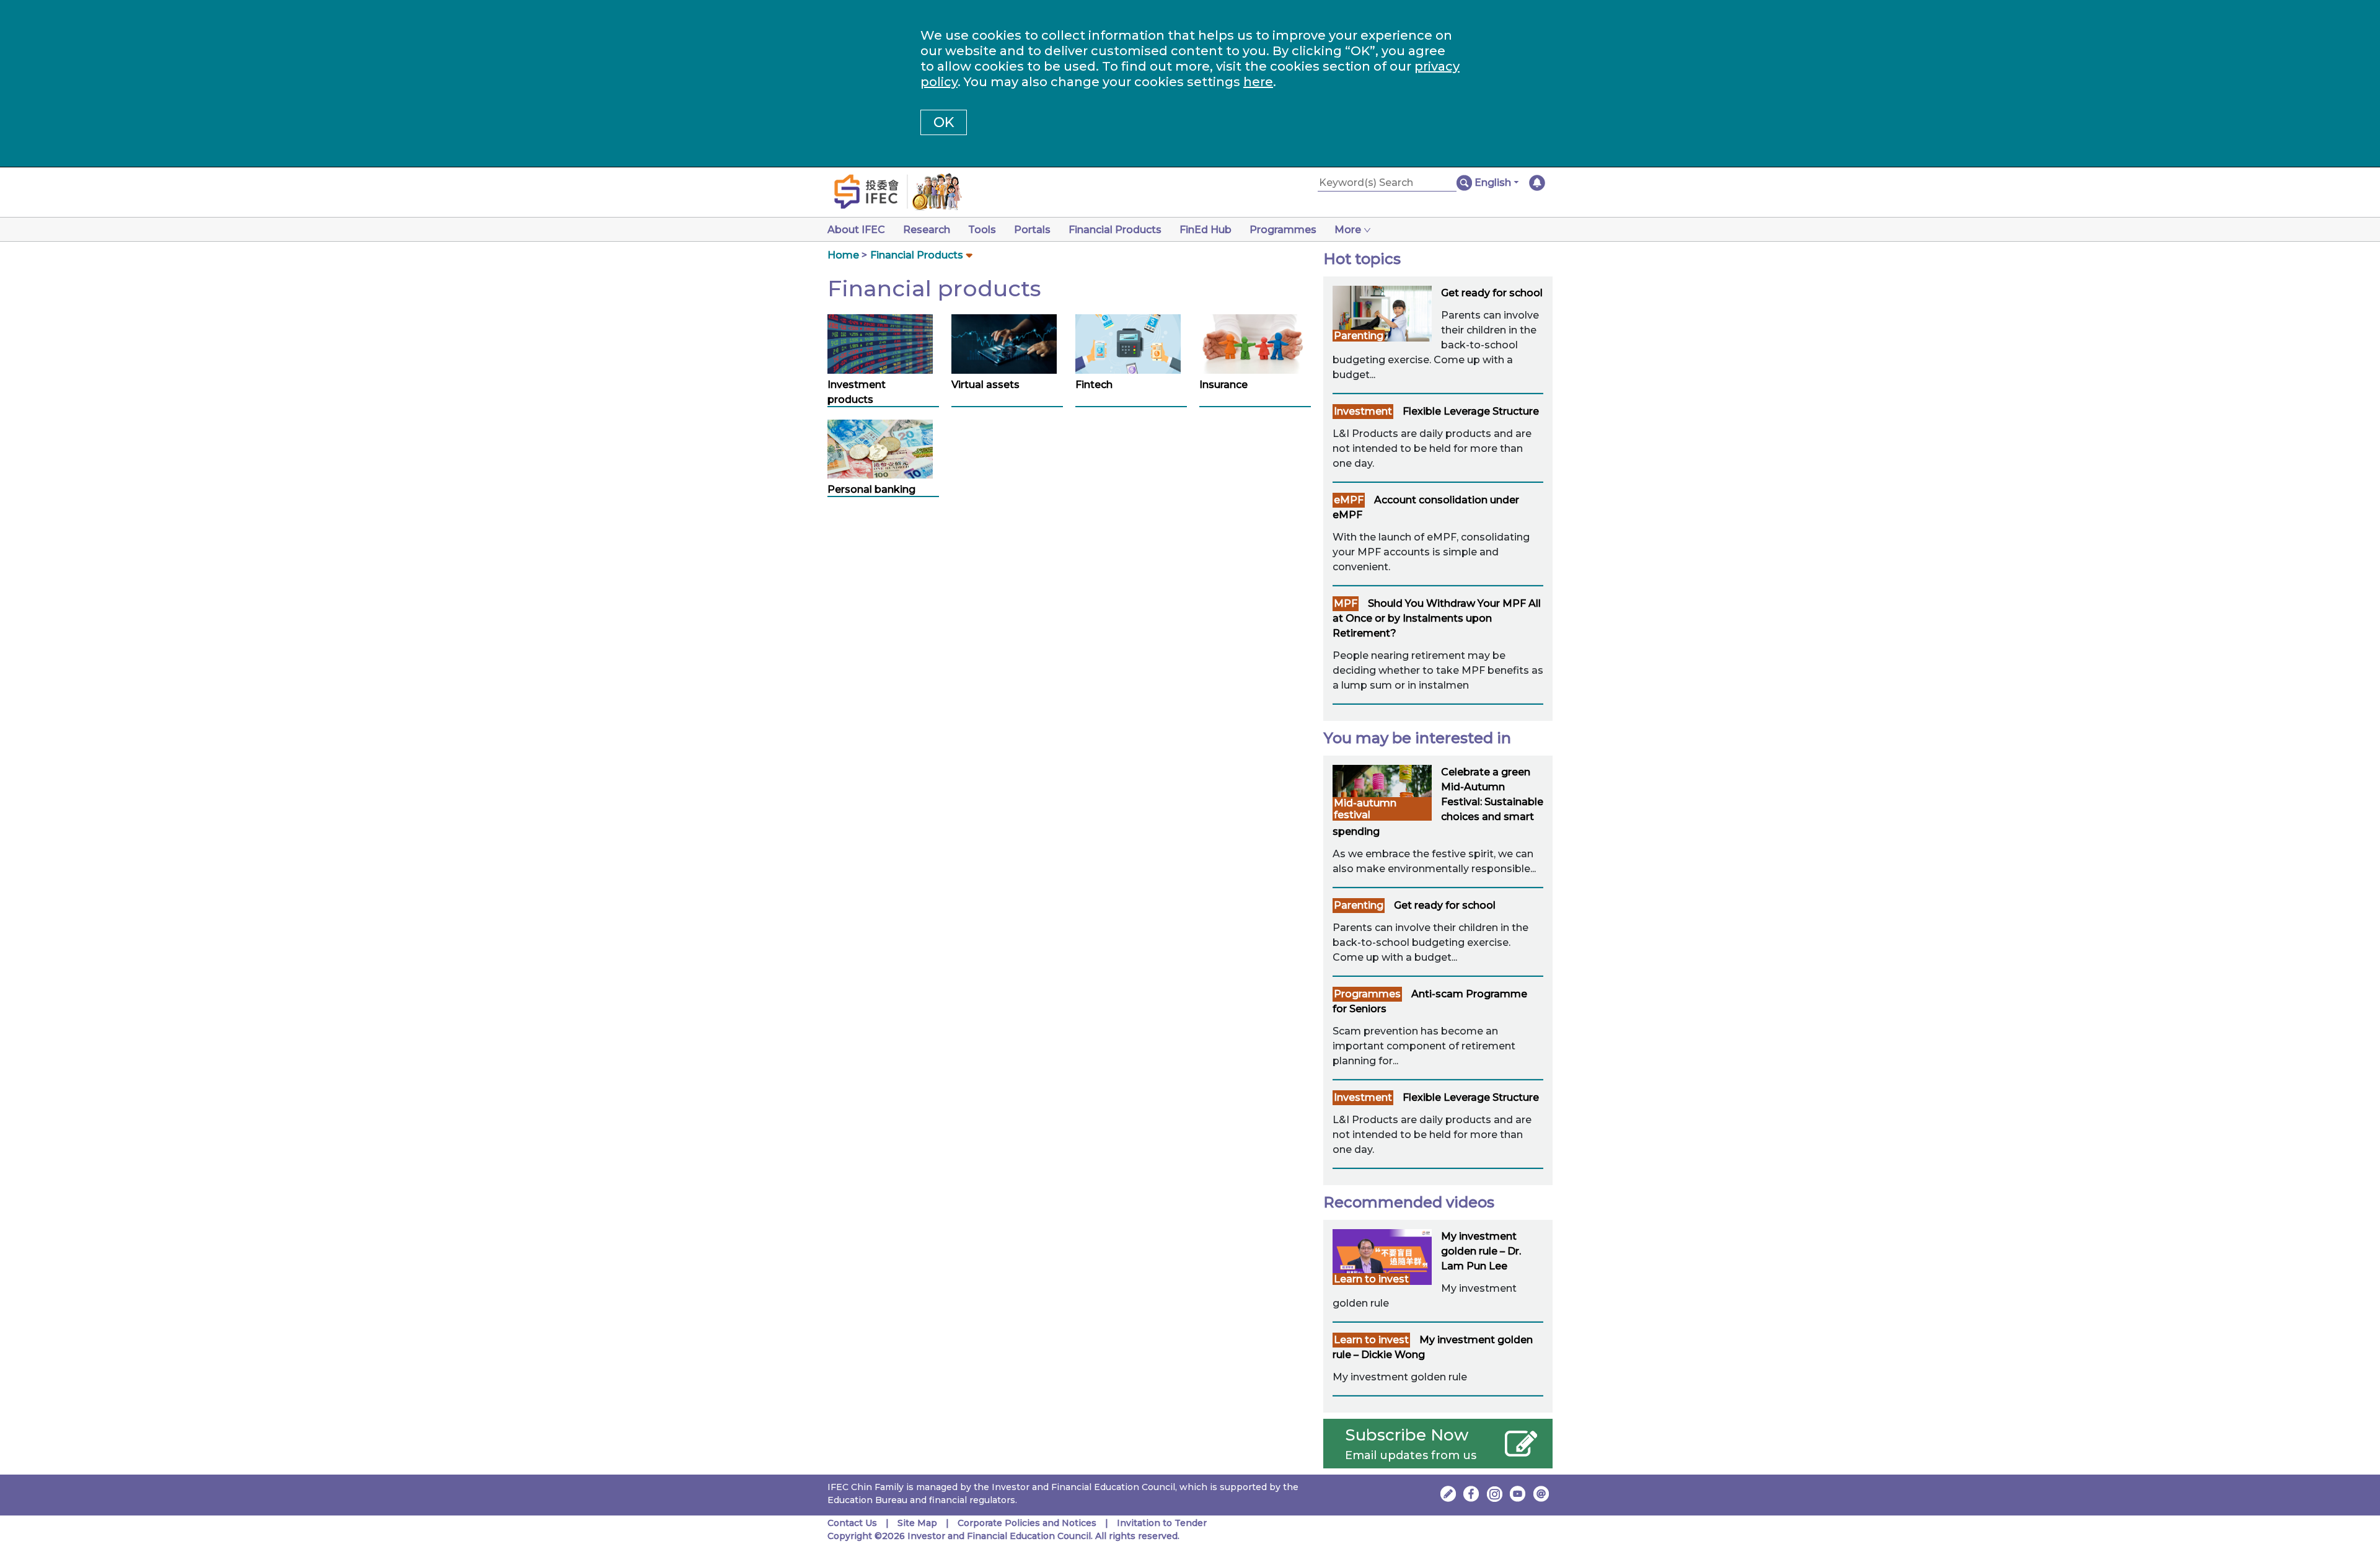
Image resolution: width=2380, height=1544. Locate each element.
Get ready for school (1492, 293)
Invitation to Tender (1162, 1523)
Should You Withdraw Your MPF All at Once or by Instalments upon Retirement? (1437, 618)
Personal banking (871, 489)
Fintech (1094, 385)
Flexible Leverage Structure (1471, 411)
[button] (1496, 183)
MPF (1346, 603)
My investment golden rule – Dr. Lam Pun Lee (1481, 1251)
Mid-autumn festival (1365, 809)
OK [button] (944, 122)
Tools (982, 230)
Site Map (917, 1523)
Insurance (1223, 385)
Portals (1032, 230)
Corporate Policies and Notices (1027, 1523)
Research (927, 230)
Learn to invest (1371, 1279)
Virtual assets (985, 385)
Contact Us (852, 1523)
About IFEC (856, 230)
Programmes (1283, 230)
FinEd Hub (1205, 230)
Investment (1363, 411)
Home (843, 255)
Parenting (1359, 336)
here (1258, 82)
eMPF (1349, 500)
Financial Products (1115, 230)
